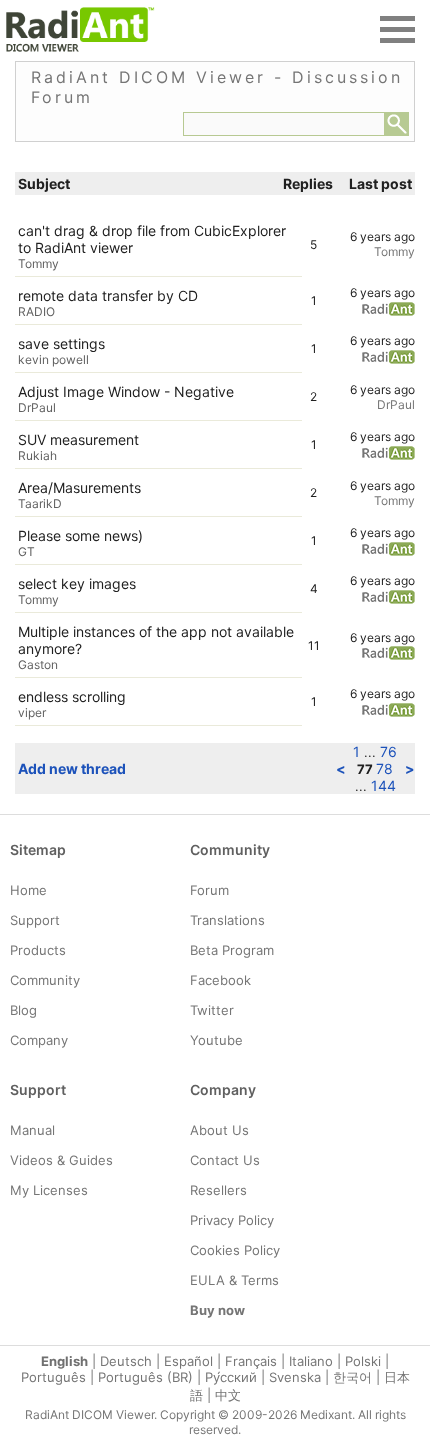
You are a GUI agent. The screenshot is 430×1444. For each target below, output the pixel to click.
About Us (219, 1130)
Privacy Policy (232, 1220)
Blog (23, 1010)
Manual (32, 1130)
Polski (363, 1361)
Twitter (212, 1010)
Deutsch (126, 1361)
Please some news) (80, 535)
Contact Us (225, 1160)
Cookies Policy (235, 1250)
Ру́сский (231, 1377)
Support (35, 920)
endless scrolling (72, 696)
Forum (209, 890)
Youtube (216, 1040)
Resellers (218, 1190)
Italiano (311, 1361)
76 (388, 751)
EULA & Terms (234, 1280)
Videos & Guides (61, 1160)
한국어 (352, 1377)
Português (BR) (145, 1377)
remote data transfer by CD (108, 295)
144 (383, 785)
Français (251, 1361)
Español (188, 1361)
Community (45, 980)
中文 (228, 1395)
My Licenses (49, 1190)
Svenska (295, 1377)
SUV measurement (78, 439)
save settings (61, 343)
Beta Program (232, 950)
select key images (77, 583)
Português (53, 1377)
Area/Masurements (79, 487)
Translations (227, 920)
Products (38, 950)
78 (384, 768)
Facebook (220, 980)
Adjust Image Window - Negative (126, 391)
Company (39, 1040)
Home (28, 890)
